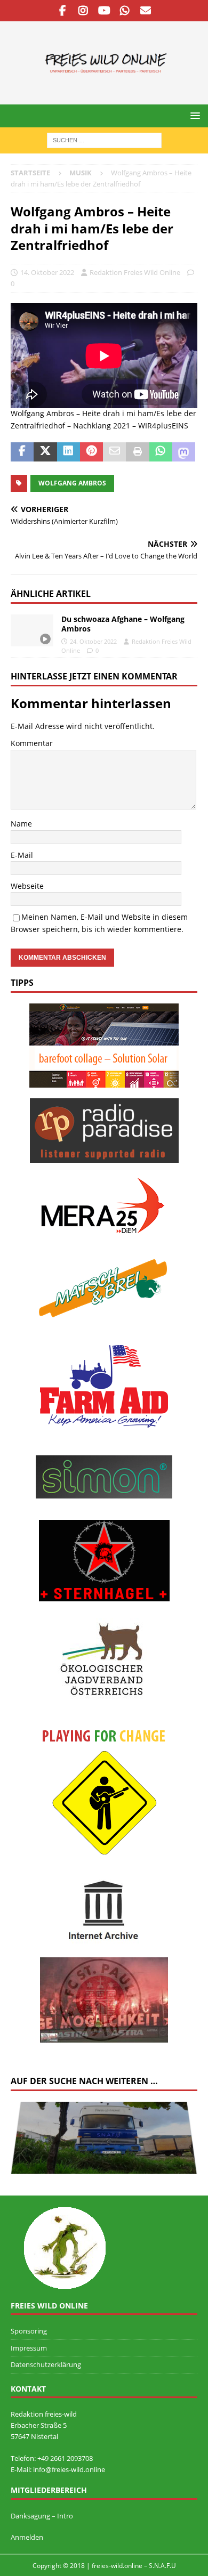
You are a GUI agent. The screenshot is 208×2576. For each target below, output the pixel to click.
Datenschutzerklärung (46, 2364)
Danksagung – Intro (42, 2516)
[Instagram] (83, 11)
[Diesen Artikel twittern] (45, 452)
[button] (193, 115)
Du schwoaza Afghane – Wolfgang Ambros (123, 624)
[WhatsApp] (125, 11)
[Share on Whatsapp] (161, 452)
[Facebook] (63, 11)
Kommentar (32, 743)
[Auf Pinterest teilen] (91, 452)
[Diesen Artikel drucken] (137, 452)
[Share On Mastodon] (184, 452)
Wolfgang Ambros (72, 483)
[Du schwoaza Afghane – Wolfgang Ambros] (32, 630)
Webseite (27, 886)
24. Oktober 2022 (93, 641)
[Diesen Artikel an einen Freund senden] (114, 452)
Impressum (29, 2348)
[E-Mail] (146, 11)
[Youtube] (104, 11)
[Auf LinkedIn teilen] (69, 452)
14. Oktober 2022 (47, 272)
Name (21, 824)
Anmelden (27, 2537)
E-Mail (22, 855)
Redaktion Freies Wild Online (135, 272)
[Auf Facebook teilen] (22, 452)
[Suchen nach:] (104, 139)
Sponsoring (29, 2331)
